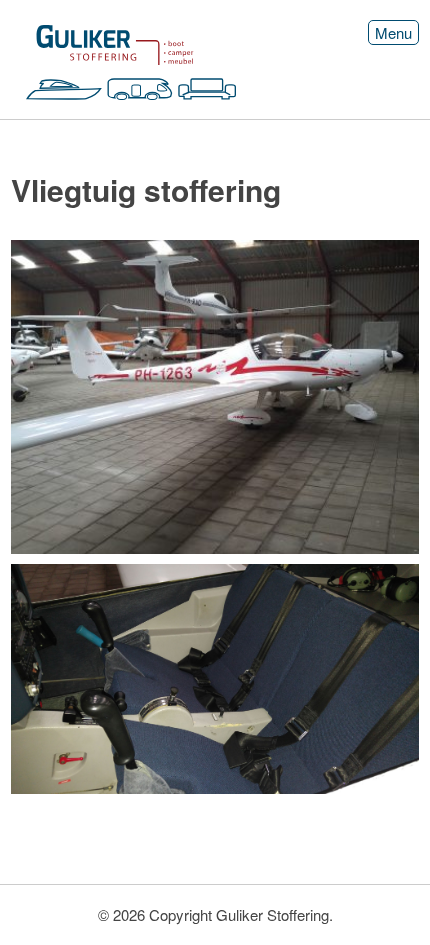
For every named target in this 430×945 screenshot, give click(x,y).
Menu (393, 32)
